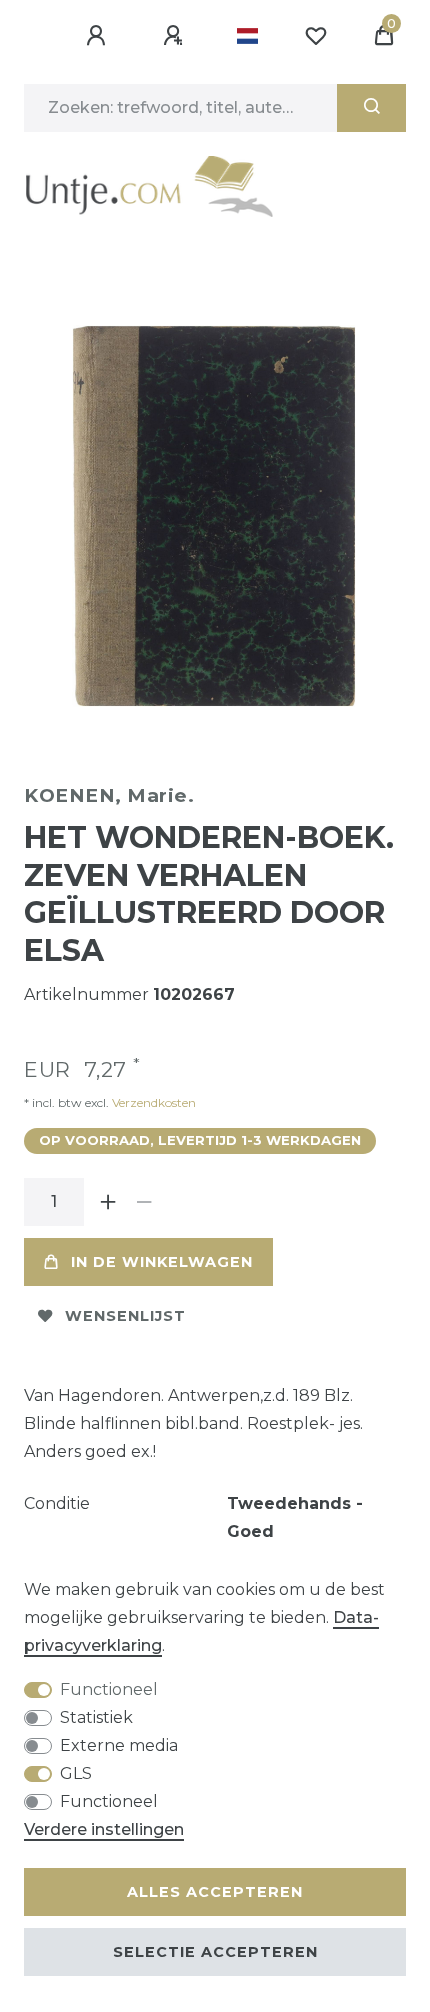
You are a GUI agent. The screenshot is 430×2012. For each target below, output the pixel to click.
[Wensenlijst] (316, 36)
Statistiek (96, 1717)
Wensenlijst (125, 1316)
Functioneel (109, 1689)
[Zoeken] (371, 108)
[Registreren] (176, 36)
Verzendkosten (152, 1102)
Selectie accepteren (215, 1952)
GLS (76, 1773)
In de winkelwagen (162, 1262)
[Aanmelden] (99, 36)
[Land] (247, 36)
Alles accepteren (215, 1892)
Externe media (119, 1745)
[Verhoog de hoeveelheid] (108, 1202)
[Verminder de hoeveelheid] (144, 1202)
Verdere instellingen (104, 1829)
